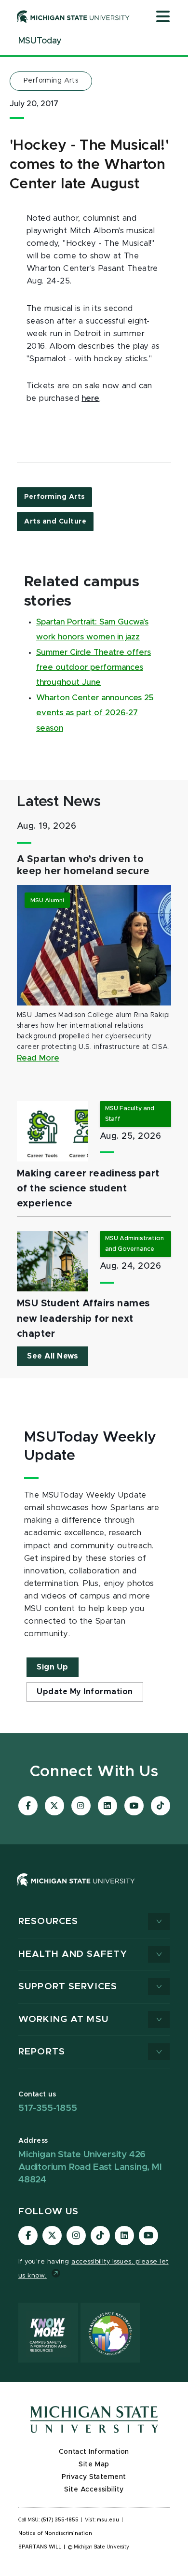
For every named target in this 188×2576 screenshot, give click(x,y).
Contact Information (94, 2452)
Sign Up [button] (53, 1667)
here (90, 398)
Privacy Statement (94, 2477)
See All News (53, 1356)
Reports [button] (42, 2052)
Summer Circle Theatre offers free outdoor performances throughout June (94, 668)
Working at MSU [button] (63, 2019)
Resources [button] (48, 1921)
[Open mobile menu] (163, 17)
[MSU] (76, 1889)
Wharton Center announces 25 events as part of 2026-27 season (95, 713)
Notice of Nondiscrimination (55, 2534)
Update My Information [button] (85, 1692)
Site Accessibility (94, 2490)
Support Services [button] (68, 1987)
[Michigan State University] (73, 16)
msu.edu (108, 2520)
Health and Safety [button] (73, 1954)
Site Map (94, 2464)
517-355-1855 (48, 2108)
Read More (38, 1058)
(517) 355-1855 (60, 2520)
